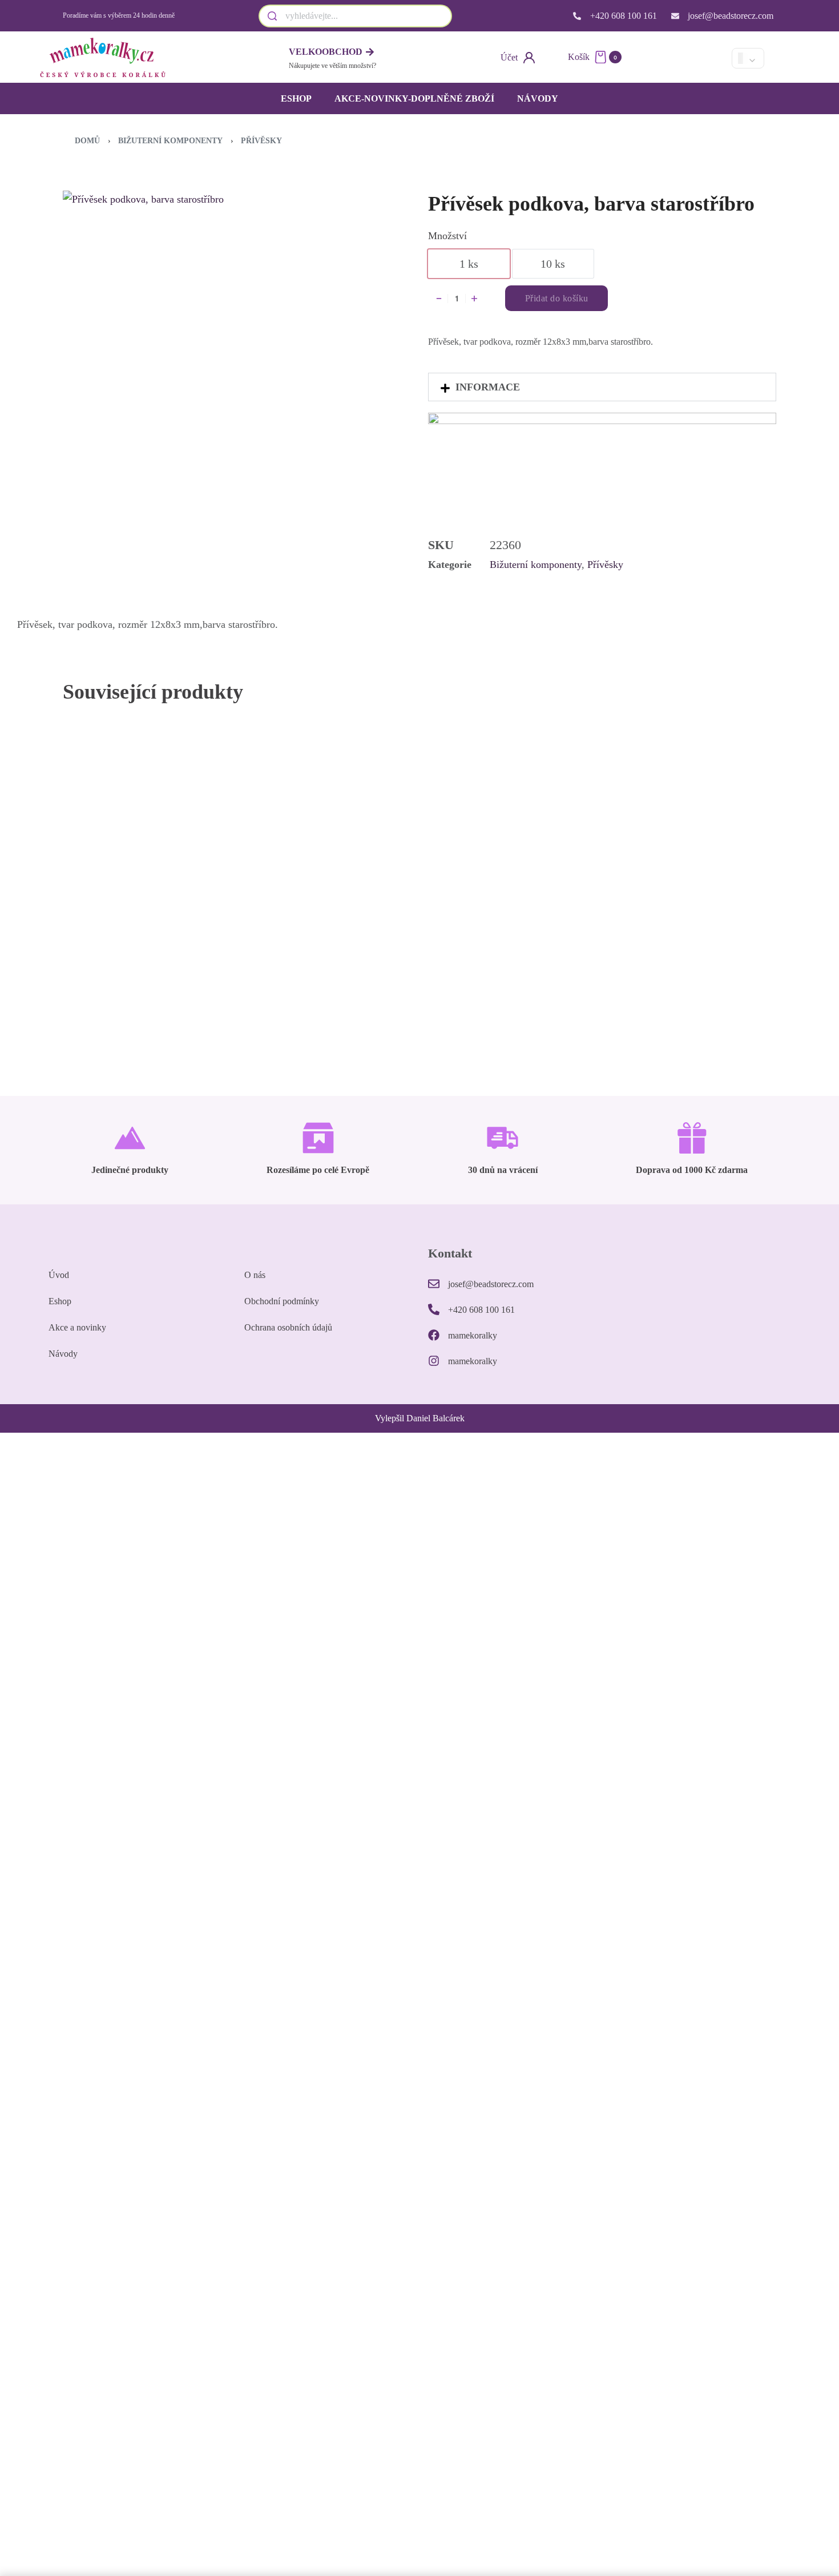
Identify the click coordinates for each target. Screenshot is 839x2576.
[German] (711, 58)
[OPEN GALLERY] (223, 311)
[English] (692, 58)
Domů (87, 141)
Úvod (59, 1275)
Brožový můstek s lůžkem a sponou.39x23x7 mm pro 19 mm (507, 960)
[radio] (469, 264)
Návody (538, 98)
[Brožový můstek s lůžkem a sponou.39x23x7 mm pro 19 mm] (509, 843)
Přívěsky (261, 141)
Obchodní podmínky (282, 1301)
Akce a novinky (77, 1327)
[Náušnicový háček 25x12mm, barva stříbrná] (330, 843)
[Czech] (672, 58)
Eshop (296, 98)
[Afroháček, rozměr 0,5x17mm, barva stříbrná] (686, 843)
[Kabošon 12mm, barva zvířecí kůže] (153, 843)
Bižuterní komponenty (170, 141)
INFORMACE (488, 387)
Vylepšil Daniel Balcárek (420, 1418)
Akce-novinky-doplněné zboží (414, 98)
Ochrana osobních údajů (288, 1327)
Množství (447, 236)
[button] (602, 387)
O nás (255, 1275)
